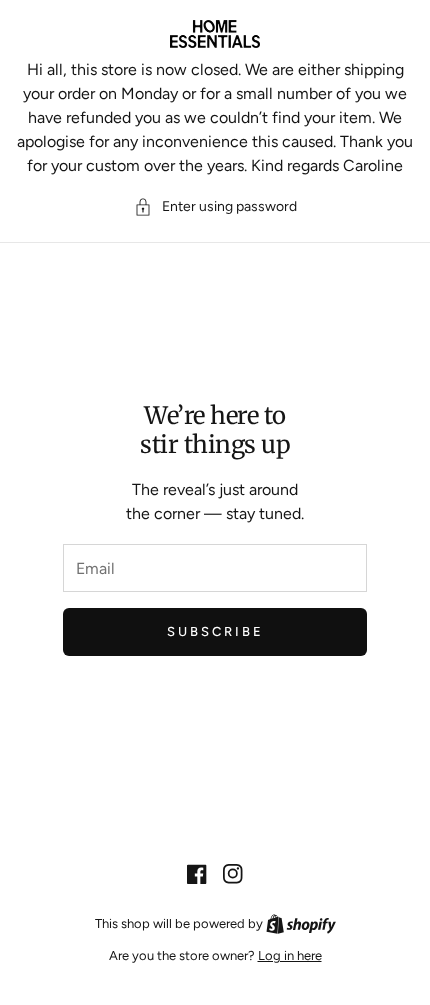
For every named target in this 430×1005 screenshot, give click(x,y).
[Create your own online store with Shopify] (301, 923)
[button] (215, 206)
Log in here (290, 955)
